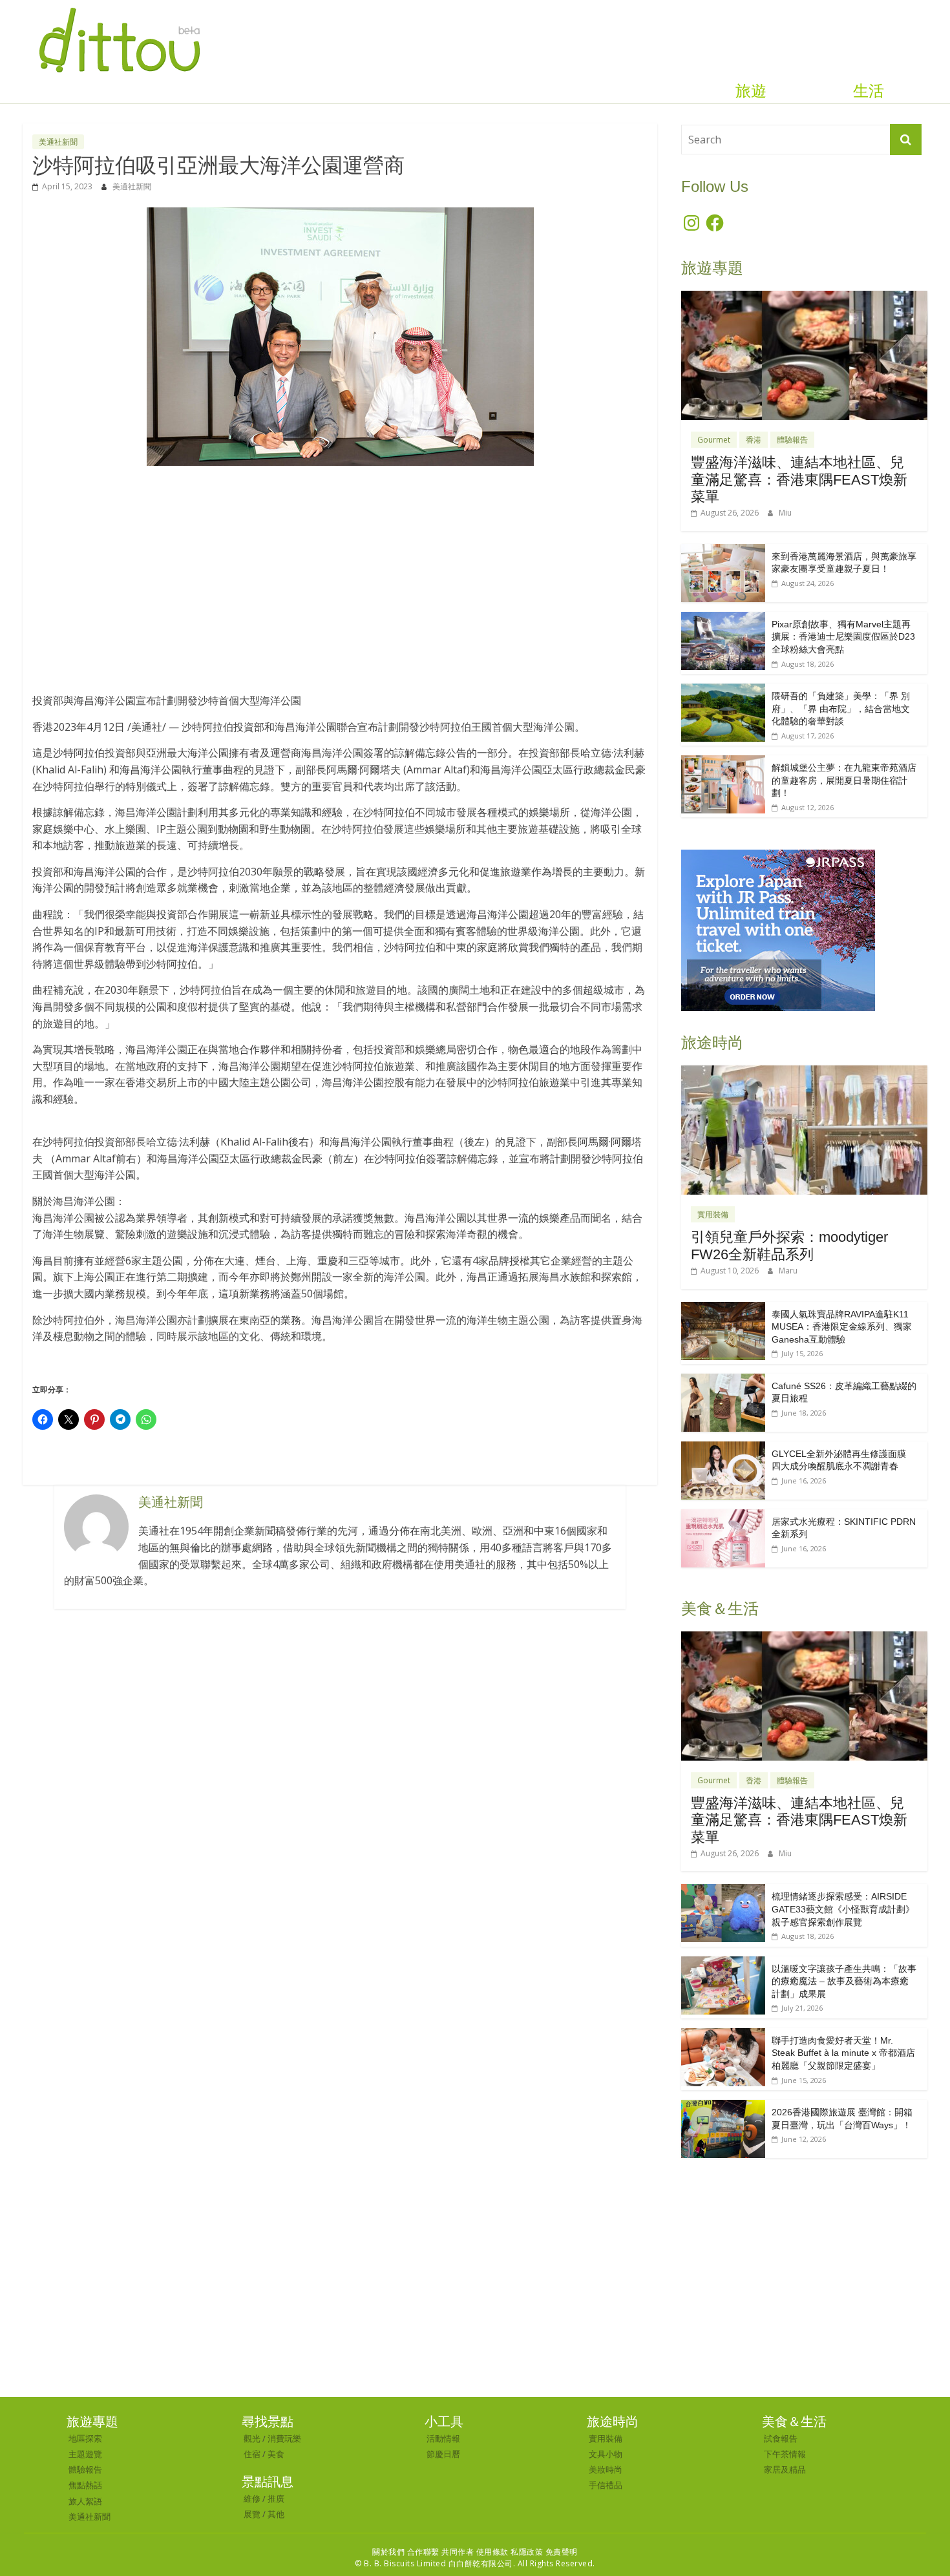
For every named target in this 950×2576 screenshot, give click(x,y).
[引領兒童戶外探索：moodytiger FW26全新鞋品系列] (804, 1072)
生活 (869, 91)
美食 (276, 2454)
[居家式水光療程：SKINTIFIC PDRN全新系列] (723, 1516)
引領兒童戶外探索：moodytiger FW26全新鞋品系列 (789, 1245)
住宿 (252, 2454)
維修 (252, 2498)
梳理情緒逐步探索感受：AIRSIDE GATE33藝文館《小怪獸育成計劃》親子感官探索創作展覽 (843, 1909)
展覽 (252, 2514)
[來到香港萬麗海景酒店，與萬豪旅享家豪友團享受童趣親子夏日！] (723, 551)
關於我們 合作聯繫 (406, 2552)
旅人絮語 (85, 2501)
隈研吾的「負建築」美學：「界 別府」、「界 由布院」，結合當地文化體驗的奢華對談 (841, 708)
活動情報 (443, 2438)
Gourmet (714, 440)
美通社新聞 (58, 142)
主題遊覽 (85, 2454)
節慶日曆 (443, 2454)
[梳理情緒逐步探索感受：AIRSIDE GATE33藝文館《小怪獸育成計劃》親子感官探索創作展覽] (723, 1891)
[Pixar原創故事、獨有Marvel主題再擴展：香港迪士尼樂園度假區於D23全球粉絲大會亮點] (723, 619)
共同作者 (458, 2552)
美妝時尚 (606, 2469)
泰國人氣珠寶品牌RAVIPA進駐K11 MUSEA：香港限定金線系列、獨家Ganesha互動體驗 (842, 1327)
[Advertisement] (340, 573)
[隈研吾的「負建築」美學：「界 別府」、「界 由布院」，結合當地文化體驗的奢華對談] (723, 690)
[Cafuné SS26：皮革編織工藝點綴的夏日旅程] (723, 1380)
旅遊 (751, 91)
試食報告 (781, 2438)
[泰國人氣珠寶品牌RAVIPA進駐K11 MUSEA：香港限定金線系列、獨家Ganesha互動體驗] (723, 1309)
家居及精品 (785, 2469)
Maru (788, 1271)
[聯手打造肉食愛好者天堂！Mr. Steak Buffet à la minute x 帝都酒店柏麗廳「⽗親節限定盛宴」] (723, 2035)
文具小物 (606, 2454)
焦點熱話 (85, 2485)
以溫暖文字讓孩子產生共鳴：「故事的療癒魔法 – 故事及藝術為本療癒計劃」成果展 (844, 1981)
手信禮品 (606, 2485)
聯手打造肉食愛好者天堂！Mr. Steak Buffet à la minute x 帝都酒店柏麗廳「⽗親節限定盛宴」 (843, 2053)
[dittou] (119, 8)
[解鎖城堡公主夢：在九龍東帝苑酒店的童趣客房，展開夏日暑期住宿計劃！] (723, 762)
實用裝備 (713, 1214)
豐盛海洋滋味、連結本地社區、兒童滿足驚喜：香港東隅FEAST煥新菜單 (799, 479)
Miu (785, 513)
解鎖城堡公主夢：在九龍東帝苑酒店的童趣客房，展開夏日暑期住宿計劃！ (844, 780)
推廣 (276, 2498)
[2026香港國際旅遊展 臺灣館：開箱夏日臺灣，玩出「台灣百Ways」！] (723, 2107)
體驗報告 (792, 440)
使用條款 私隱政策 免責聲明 (527, 2552)
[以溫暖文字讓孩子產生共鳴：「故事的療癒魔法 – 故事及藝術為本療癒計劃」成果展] (723, 1963)
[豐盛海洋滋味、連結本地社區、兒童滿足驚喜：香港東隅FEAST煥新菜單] (804, 298)
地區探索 (85, 2438)
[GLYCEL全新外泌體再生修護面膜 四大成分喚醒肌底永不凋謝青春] (723, 1448)
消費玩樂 (284, 2438)
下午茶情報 (785, 2454)
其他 (276, 2514)
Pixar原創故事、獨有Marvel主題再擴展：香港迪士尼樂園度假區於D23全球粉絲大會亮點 (843, 637)
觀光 (252, 2438)
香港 (754, 440)
